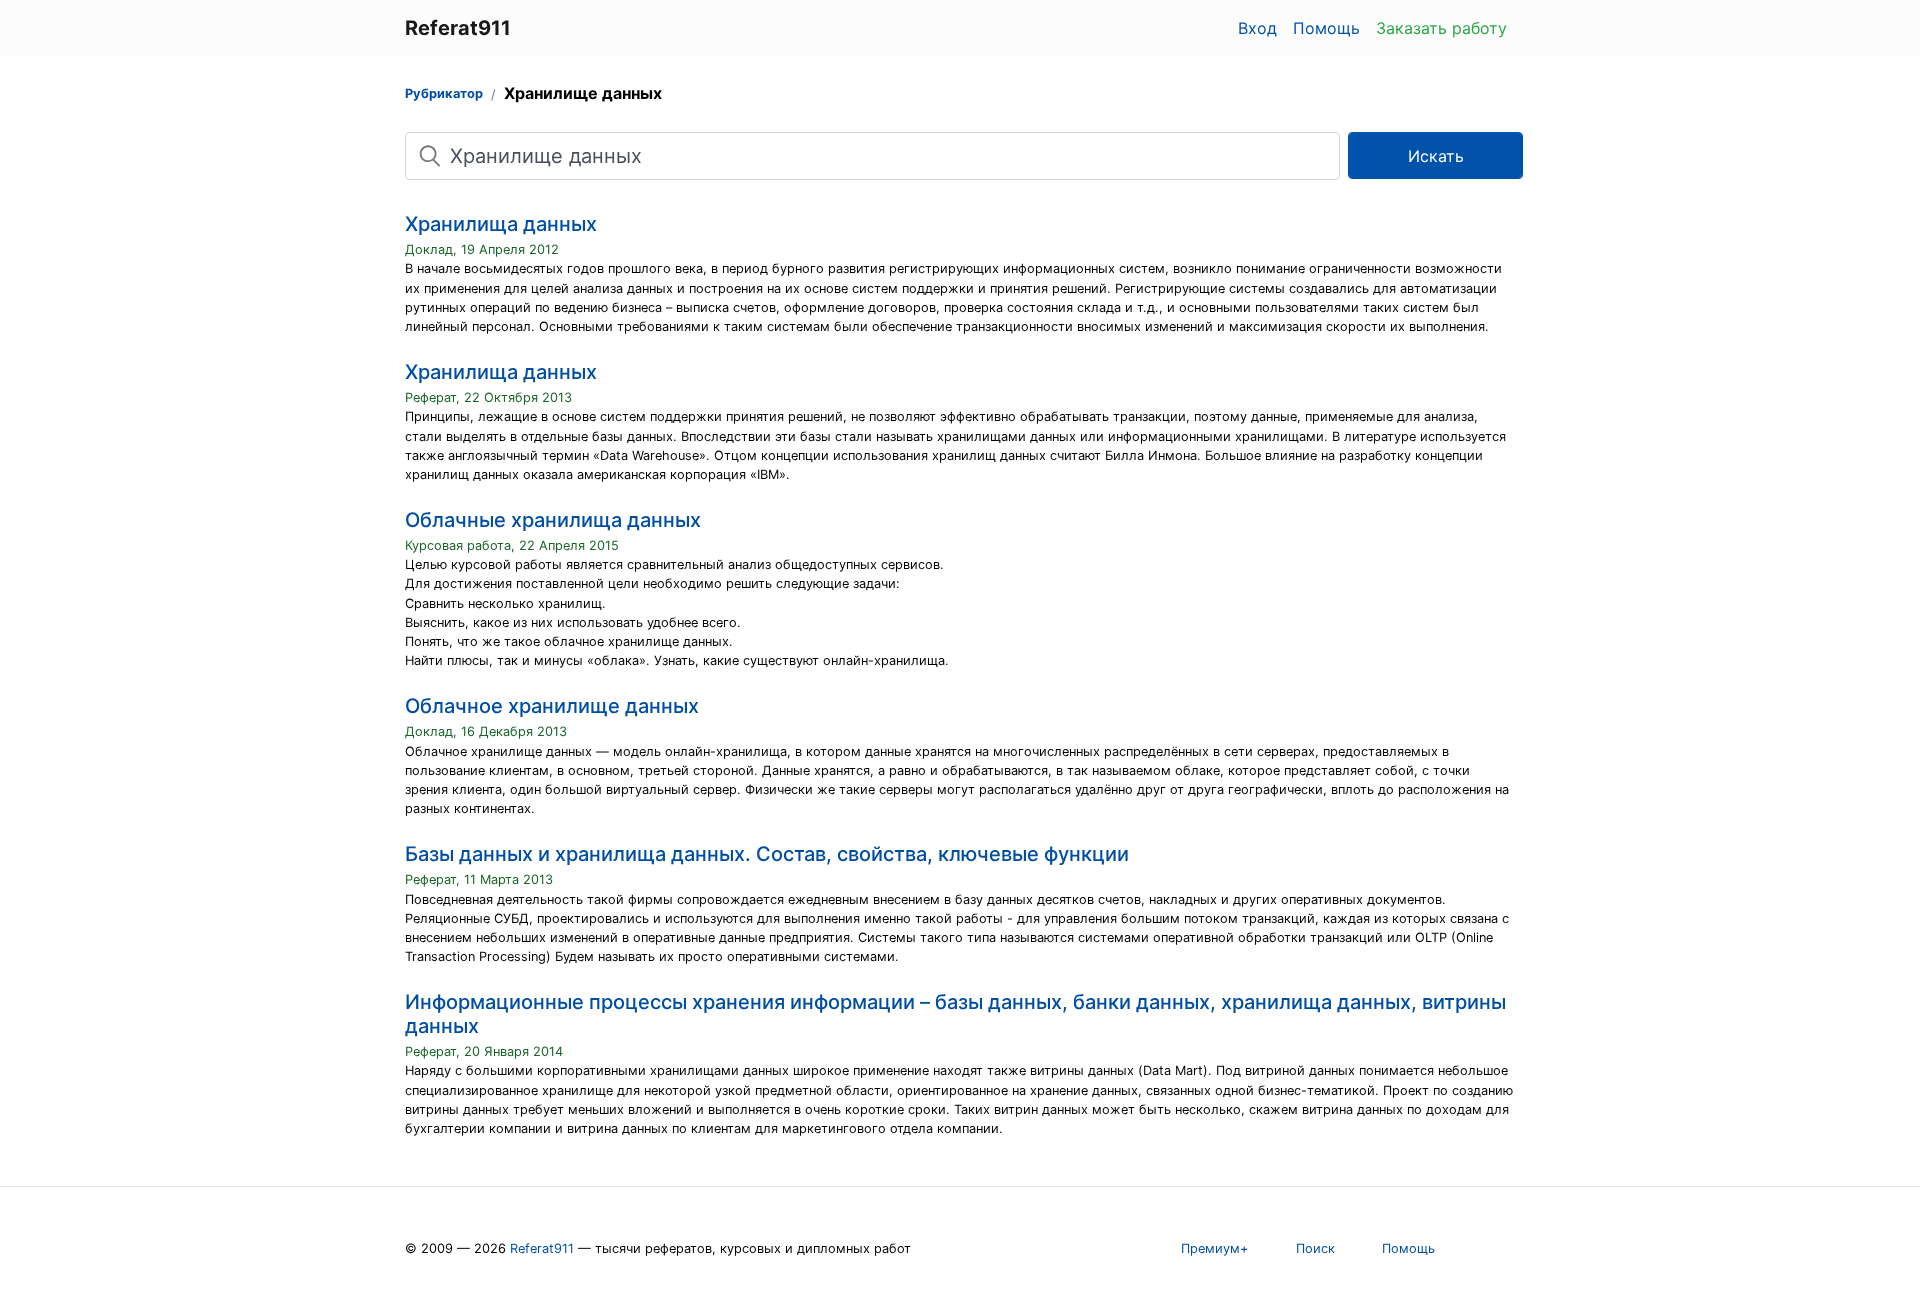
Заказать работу (1441, 28)
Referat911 (542, 1248)
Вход (1257, 28)
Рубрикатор (444, 93)
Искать (1436, 156)
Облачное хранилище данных (552, 706)
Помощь (1326, 28)
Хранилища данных (501, 224)
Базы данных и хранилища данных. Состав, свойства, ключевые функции (767, 854)
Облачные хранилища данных (553, 520)
